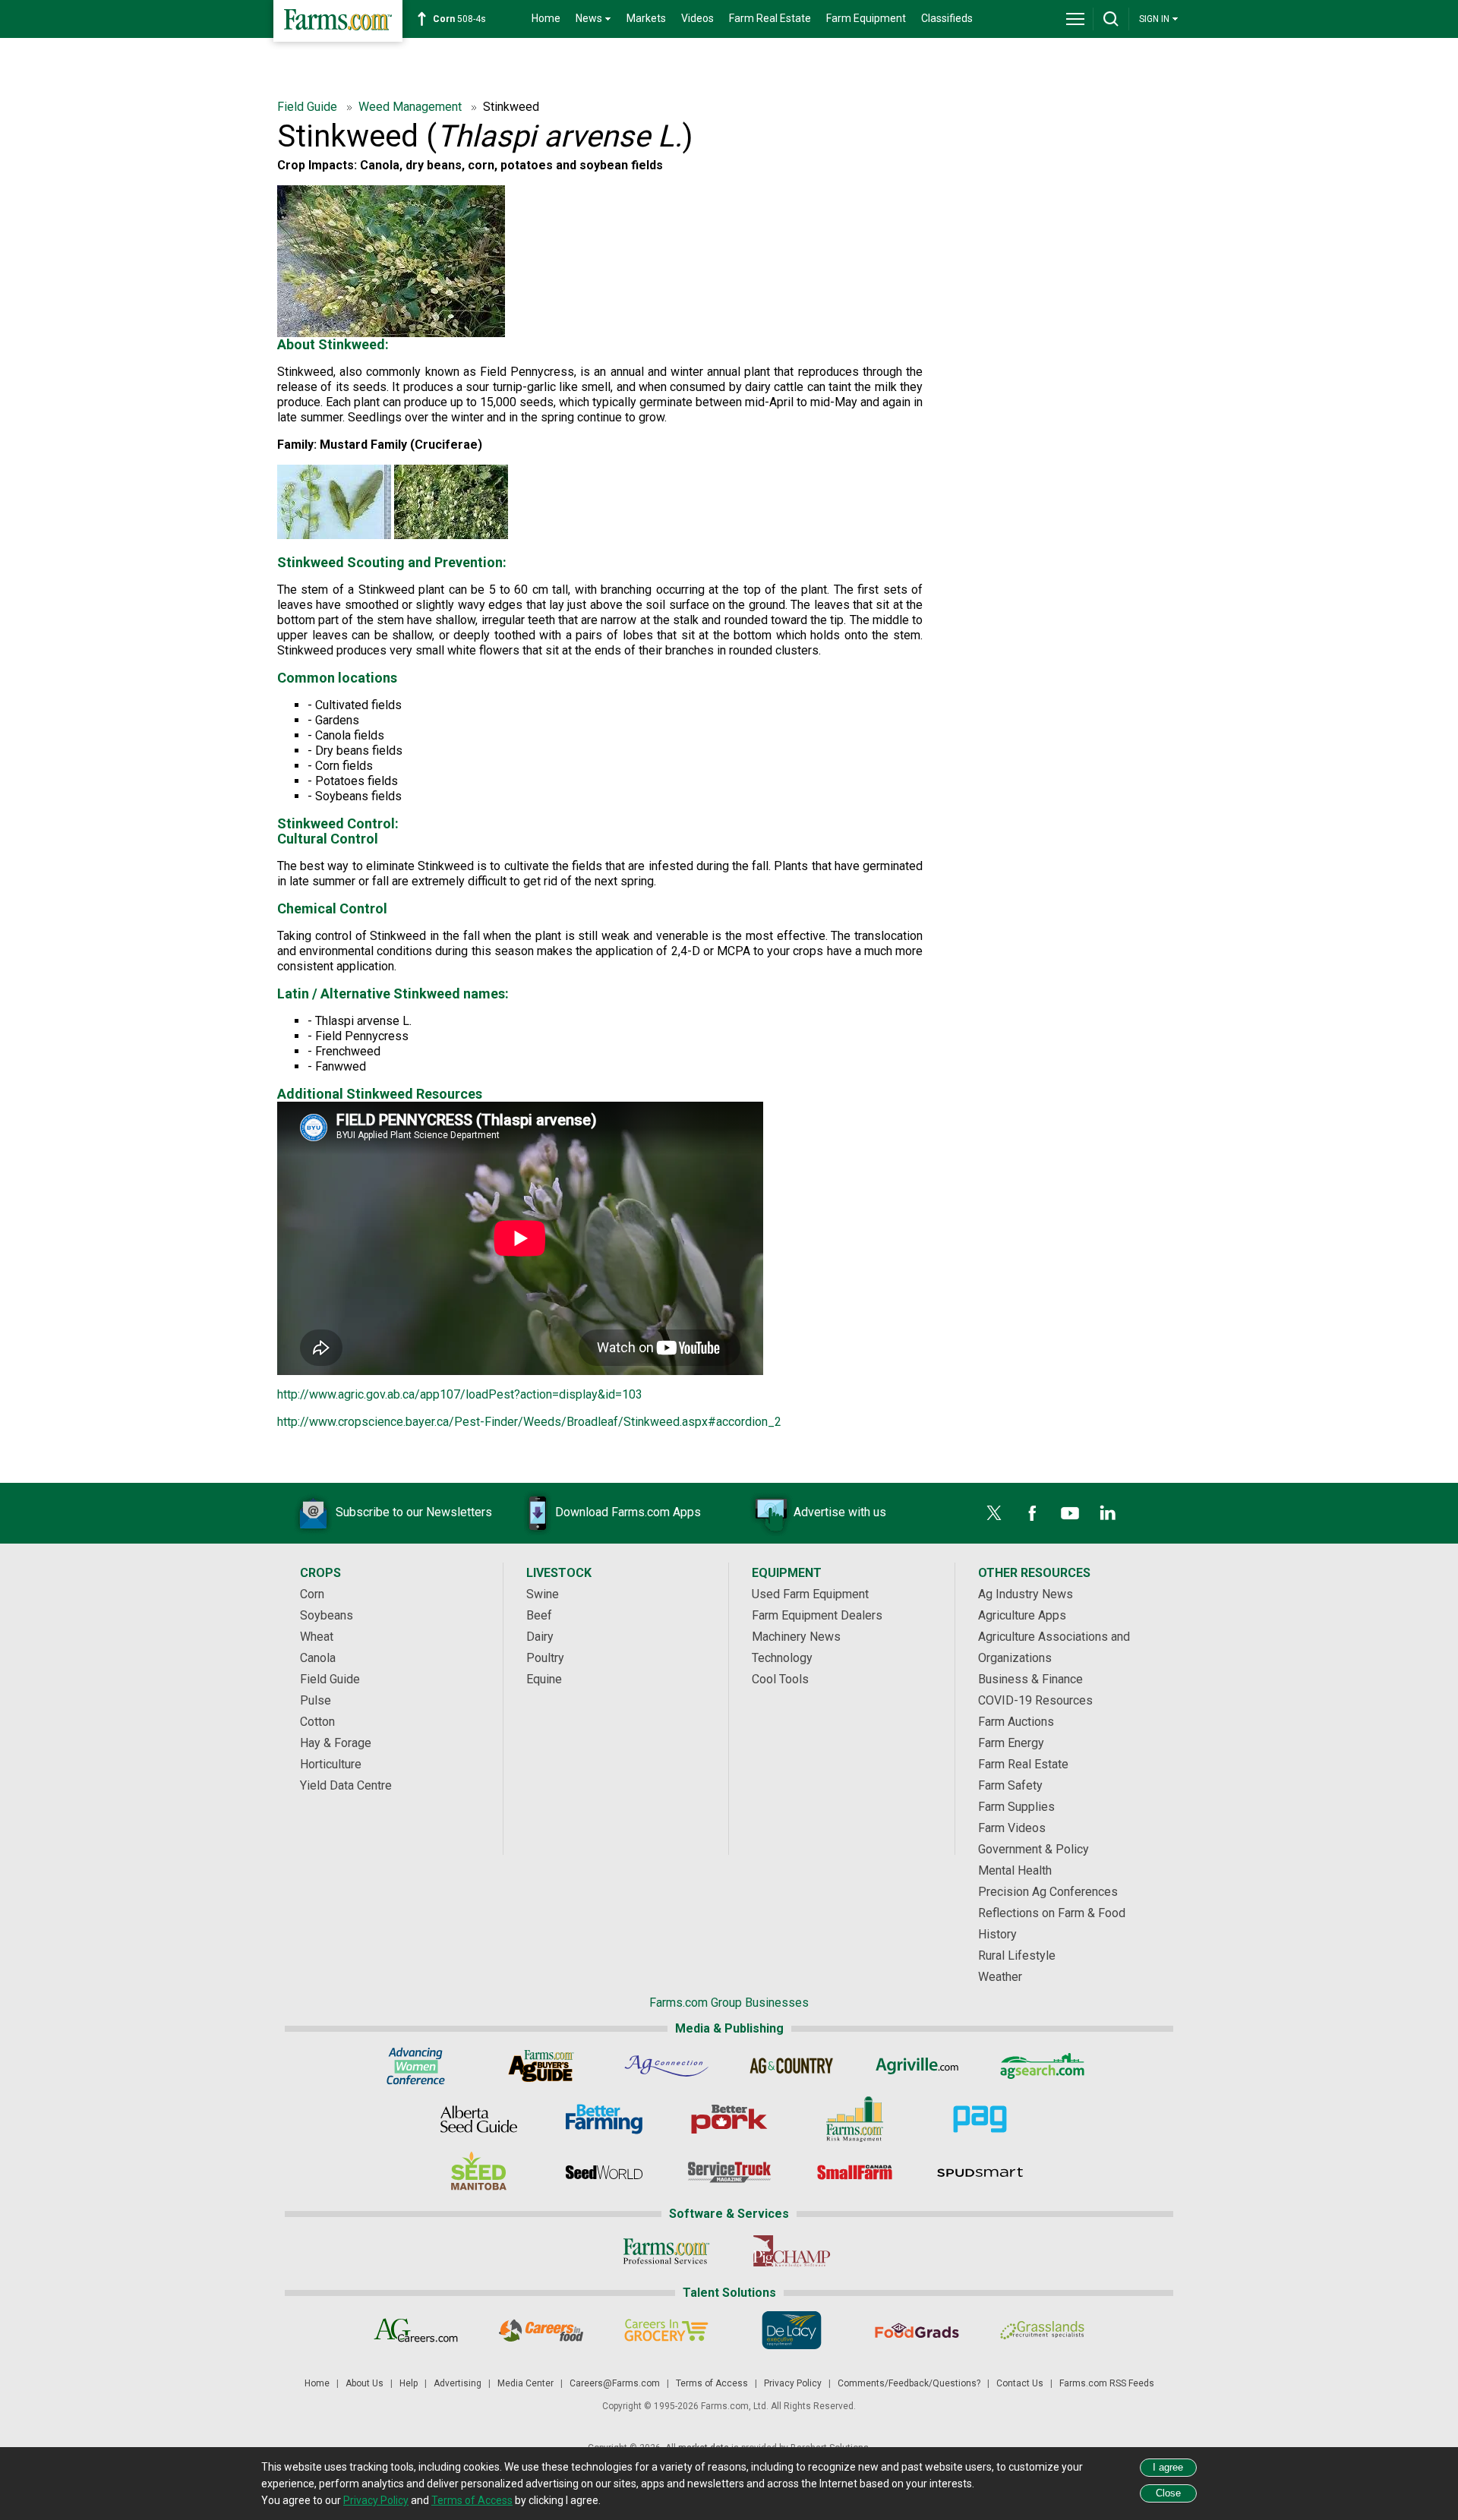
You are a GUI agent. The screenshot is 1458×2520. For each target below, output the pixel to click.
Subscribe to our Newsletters (414, 1512)
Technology (782, 1658)
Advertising (458, 2383)
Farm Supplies (1016, 1807)
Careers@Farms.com (615, 2383)
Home (546, 18)
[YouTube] (1070, 1513)
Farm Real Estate (770, 18)
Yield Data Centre (346, 1785)
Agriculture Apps (1022, 1615)
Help (409, 2383)
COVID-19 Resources (1035, 1700)
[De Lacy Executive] (792, 2330)
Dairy (540, 1637)
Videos (697, 18)
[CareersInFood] (541, 2330)
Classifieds (947, 18)
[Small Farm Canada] (855, 2172)
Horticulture (331, 1764)
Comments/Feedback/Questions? (909, 2383)
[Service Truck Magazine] (729, 2172)
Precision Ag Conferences (1048, 1892)
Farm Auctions (1016, 1722)
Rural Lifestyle (1017, 1955)
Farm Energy (1011, 1743)
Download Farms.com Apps (628, 1512)
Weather (1000, 1977)
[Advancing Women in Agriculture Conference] (416, 2066)
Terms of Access (712, 2383)
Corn (312, 1594)
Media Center (525, 2383)
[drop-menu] (1075, 19)
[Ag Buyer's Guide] (541, 2066)
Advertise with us (840, 1512)
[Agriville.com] (917, 2066)
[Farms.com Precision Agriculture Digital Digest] (980, 2119)
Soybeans (327, 1615)
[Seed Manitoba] (479, 2172)
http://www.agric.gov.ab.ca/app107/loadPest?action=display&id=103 (460, 1394)
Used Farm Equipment (810, 1594)
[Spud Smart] (980, 2172)
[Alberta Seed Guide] (479, 2119)
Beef (539, 1615)
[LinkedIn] (1108, 1513)
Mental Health (1015, 1870)
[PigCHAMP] (792, 2251)
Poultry (545, 1658)
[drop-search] (1111, 19)
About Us (364, 2383)
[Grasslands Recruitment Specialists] (1042, 2330)
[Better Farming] (604, 2119)
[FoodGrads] (917, 2330)
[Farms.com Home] (338, 21)
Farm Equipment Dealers (817, 1615)
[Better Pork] (729, 2119)
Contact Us (1020, 2383)
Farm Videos (1012, 1828)
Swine (543, 1594)
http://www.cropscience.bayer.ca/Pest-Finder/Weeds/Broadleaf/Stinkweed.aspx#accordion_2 (529, 1422)
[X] (994, 1513)
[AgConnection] (666, 2066)
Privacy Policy (793, 2383)
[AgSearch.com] (1042, 2066)
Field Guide (309, 107)
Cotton (317, 1722)
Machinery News (796, 1637)
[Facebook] (1032, 1513)
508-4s (459, 19)
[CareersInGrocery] (666, 2330)
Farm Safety (1010, 1785)
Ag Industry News (1026, 1594)
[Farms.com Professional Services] (666, 2251)
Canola (318, 1658)
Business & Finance (1030, 1679)
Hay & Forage (336, 1743)
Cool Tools (780, 1679)
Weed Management (412, 107)
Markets (646, 18)
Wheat (317, 1637)
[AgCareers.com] (416, 2330)
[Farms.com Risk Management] (855, 2119)
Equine (544, 1679)
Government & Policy (1034, 1849)
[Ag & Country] (792, 2066)
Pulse (316, 1700)
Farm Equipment (866, 18)
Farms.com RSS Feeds (1107, 2383)
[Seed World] (604, 2172)
